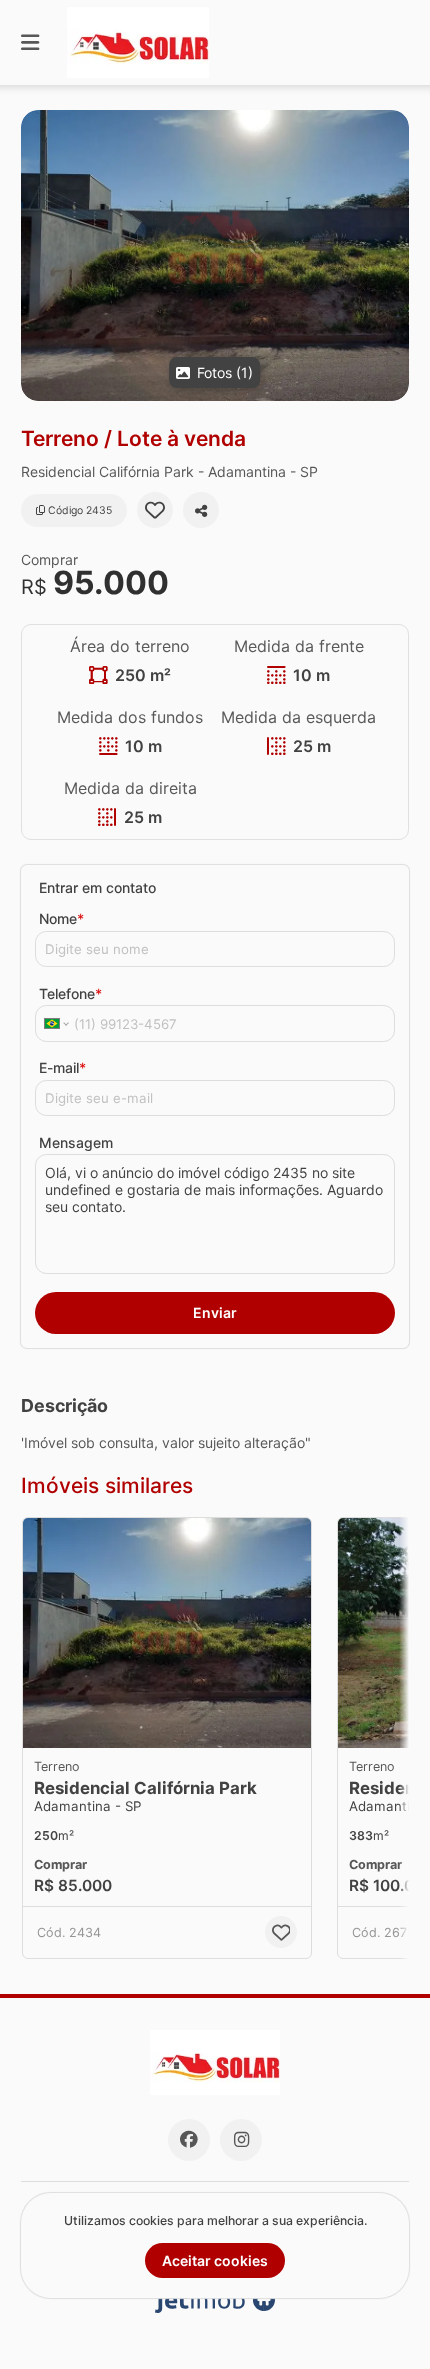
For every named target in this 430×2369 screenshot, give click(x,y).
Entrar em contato (97, 887)
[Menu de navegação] (30, 42)
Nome (61, 918)
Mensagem (76, 1142)
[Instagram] (241, 2140)
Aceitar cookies (215, 2260)
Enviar (215, 1312)
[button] (215, 255)
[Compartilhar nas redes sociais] (201, 510)
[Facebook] (189, 2140)
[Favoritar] (155, 510)
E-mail (62, 1067)
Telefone (70, 993)
